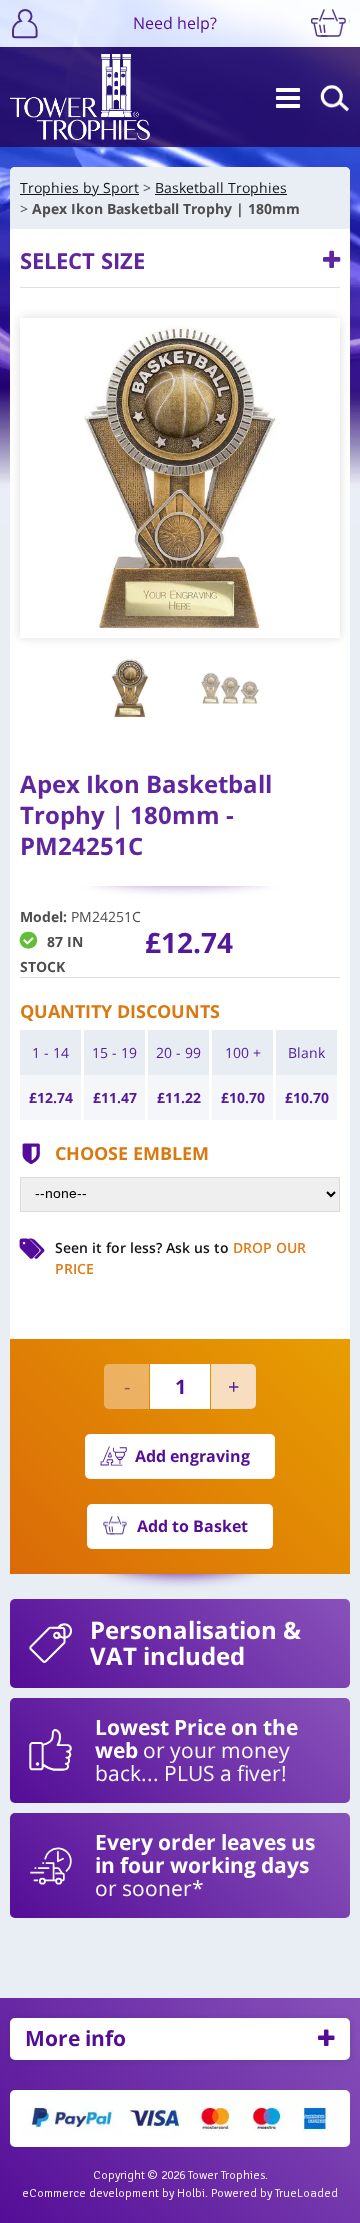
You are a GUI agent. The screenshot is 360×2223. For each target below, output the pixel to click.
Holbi (191, 2193)
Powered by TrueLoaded (274, 2193)
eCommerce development (90, 2193)
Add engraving (192, 1456)
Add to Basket (192, 1526)
